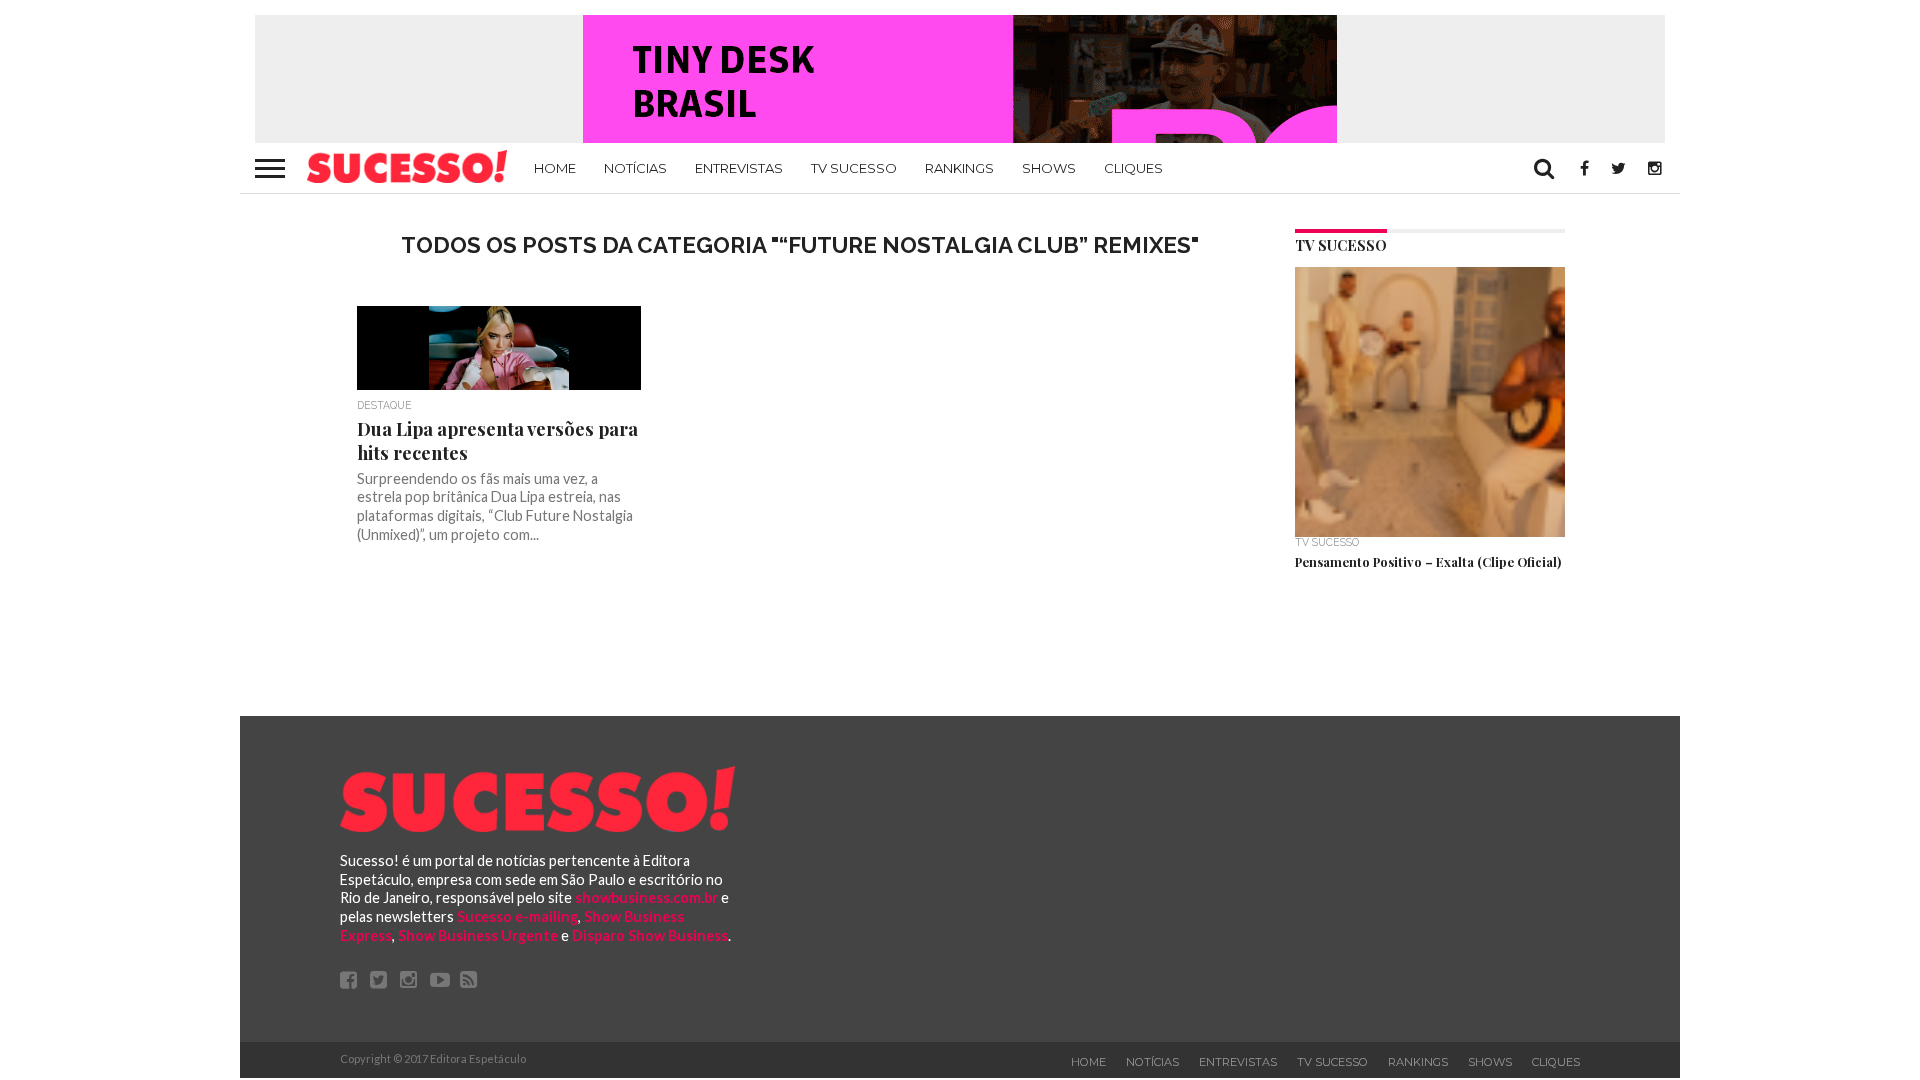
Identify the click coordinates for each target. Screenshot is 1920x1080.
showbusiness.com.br (646, 897)
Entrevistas (739, 168)
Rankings (959, 168)
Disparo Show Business (650, 935)
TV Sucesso (854, 168)
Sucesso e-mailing (517, 916)
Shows (1049, 168)
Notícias (635, 168)
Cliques (1133, 168)
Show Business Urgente (478, 935)
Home (555, 168)
